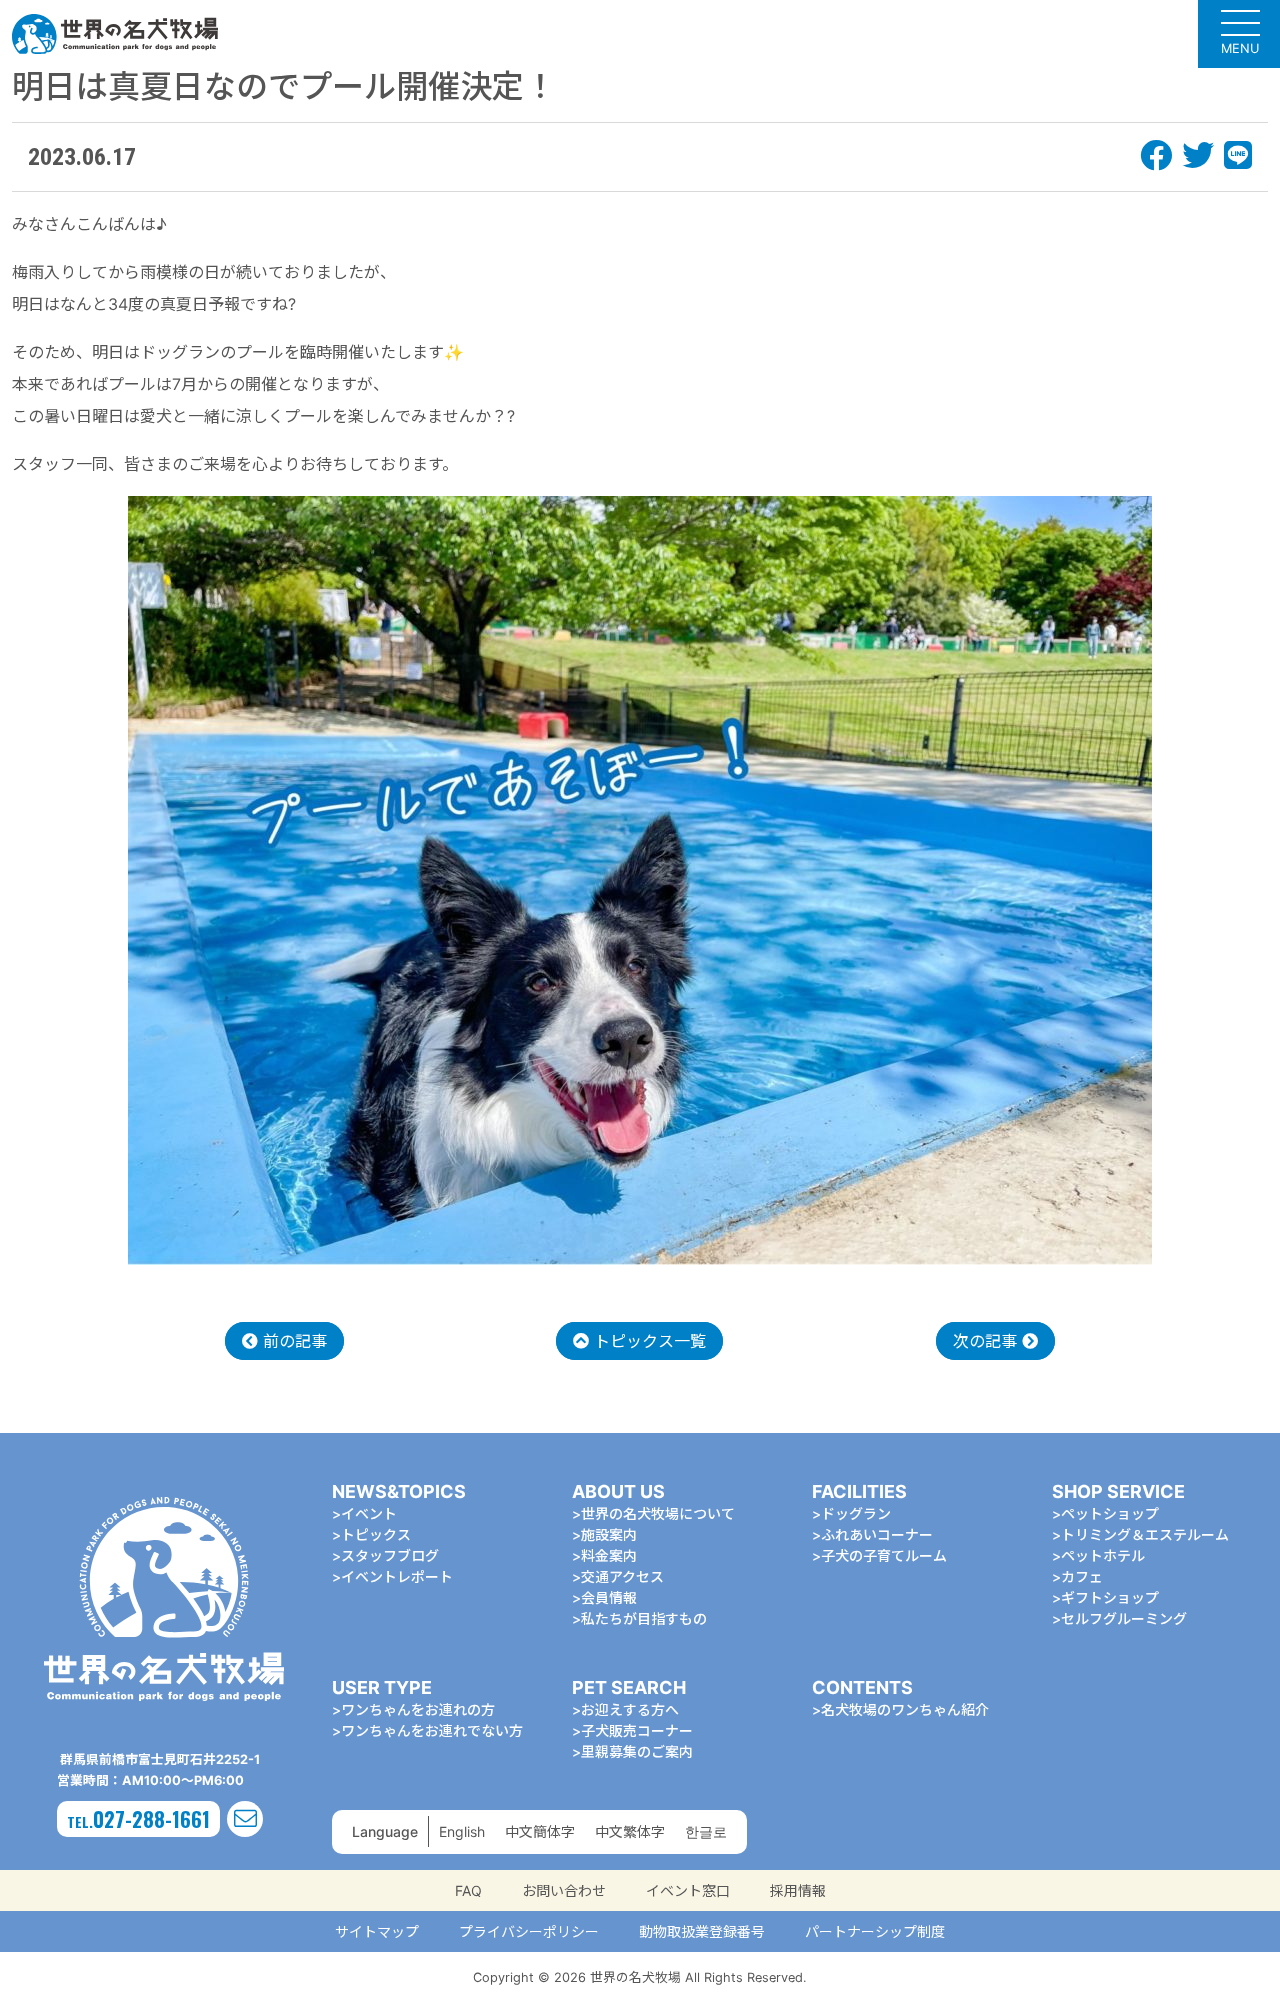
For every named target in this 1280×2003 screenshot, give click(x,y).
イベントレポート (397, 1576)
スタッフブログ (390, 1555)
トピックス (376, 1534)
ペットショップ (1110, 1513)
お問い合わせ (564, 1890)
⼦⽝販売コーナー (637, 1730)
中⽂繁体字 (630, 1831)
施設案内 (609, 1534)
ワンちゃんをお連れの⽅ (418, 1709)
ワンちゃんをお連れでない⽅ (432, 1730)
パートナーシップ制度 (875, 1931)
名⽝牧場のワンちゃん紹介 (905, 1709)
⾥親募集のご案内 (637, 1751)
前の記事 (292, 1341)
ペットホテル (1103, 1555)
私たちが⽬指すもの (644, 1618)
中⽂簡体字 (540, 1831)
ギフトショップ (1110, 1597)
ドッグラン (856, 1513)
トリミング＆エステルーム (1145, 1534)
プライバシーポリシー (529, 1931)
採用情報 (798, 1890)
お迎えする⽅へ (630, 1709)
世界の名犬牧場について (658, 1513)
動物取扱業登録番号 (702, 1931)
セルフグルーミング (1124, 1618)
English (462, 1831)
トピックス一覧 (647, 1341)
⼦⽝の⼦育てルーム (884, 1555)
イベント (369, 1513)
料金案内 (609, 1555)
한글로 (706, 1831)
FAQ (468, 1890)
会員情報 (609, 1597)
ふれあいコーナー (877, 1534)
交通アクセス (622, 1576)
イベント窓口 (688, 1890)
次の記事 (987, 1341)
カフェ (1082, 1576)
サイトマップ (377, 1931)
